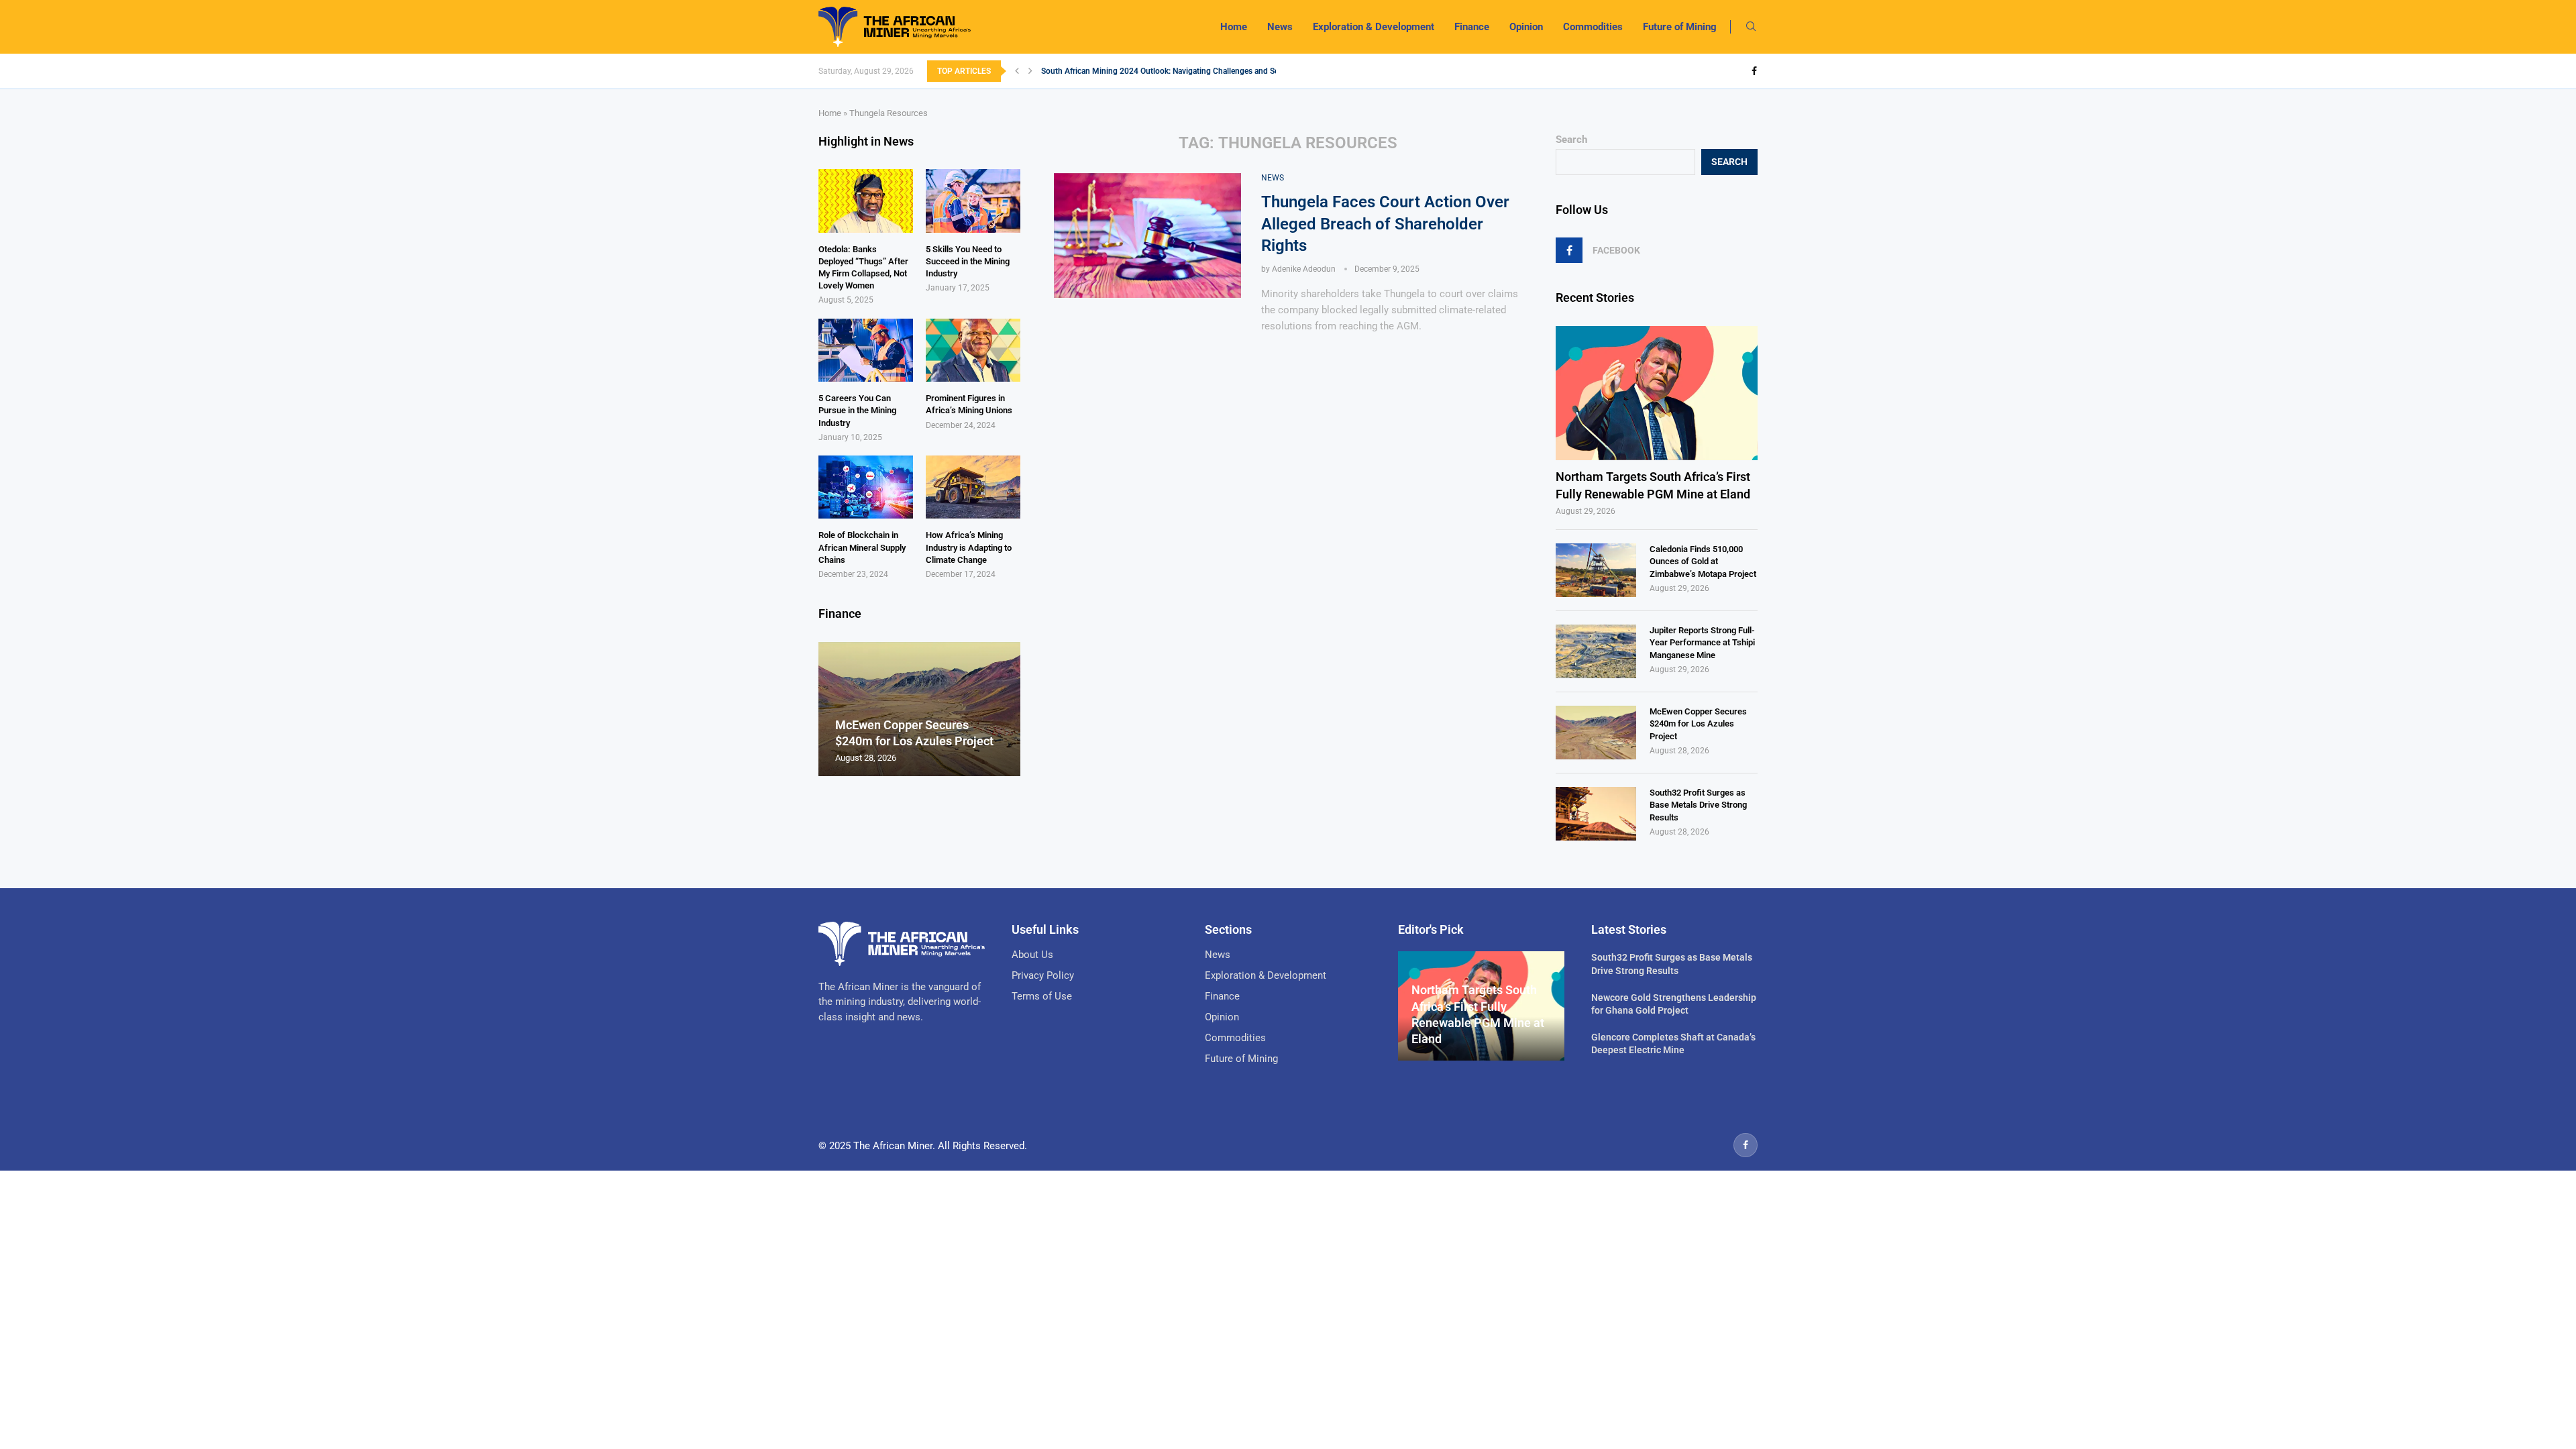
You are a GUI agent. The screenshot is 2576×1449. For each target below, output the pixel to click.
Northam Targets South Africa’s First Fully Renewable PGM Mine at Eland (1653, 485)
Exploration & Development (1374, 27)
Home (1234, 27)
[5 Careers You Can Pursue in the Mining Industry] (866, 350)
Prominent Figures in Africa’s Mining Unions (969, 404)
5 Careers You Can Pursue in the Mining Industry (857, 410)
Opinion (1526, 27)
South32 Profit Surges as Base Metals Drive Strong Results (1698, 805)
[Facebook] (1754, 71)
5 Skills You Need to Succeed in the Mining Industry (968, 261)
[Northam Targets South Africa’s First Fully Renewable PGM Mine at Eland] (1657, 393)
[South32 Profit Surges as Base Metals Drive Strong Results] (1596, 814)
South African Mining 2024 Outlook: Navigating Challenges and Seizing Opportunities (1194, 71)
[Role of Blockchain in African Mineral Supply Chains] (866, 487)
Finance (1472, 27)
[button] (1017, 71)
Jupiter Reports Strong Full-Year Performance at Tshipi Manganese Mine (1702, 642)
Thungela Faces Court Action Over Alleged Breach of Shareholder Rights (1385, 224)
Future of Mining (1680, 27)
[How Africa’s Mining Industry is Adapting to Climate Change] (973, 487)
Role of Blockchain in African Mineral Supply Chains (862, 547)
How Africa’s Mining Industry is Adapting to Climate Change (969, 547)
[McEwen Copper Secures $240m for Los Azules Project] (1596, 733)
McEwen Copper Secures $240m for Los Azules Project (1698, 723)
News (1280, 27)
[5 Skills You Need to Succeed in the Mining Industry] (973, 201)
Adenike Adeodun (1304, 269)
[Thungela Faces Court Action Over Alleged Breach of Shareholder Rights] (1147, 235)
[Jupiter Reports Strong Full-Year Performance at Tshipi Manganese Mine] (1596, 651)
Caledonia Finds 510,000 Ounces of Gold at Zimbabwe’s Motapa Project (1703, 561)
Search (1571, 140)
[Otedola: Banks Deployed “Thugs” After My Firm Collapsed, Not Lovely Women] (866, 201)
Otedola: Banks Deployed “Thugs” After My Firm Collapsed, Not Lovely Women (863, 268)
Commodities (1593, 27)
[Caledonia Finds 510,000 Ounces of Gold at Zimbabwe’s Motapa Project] (1596, 570)
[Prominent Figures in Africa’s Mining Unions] (973, 350)
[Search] (1751, 27)
